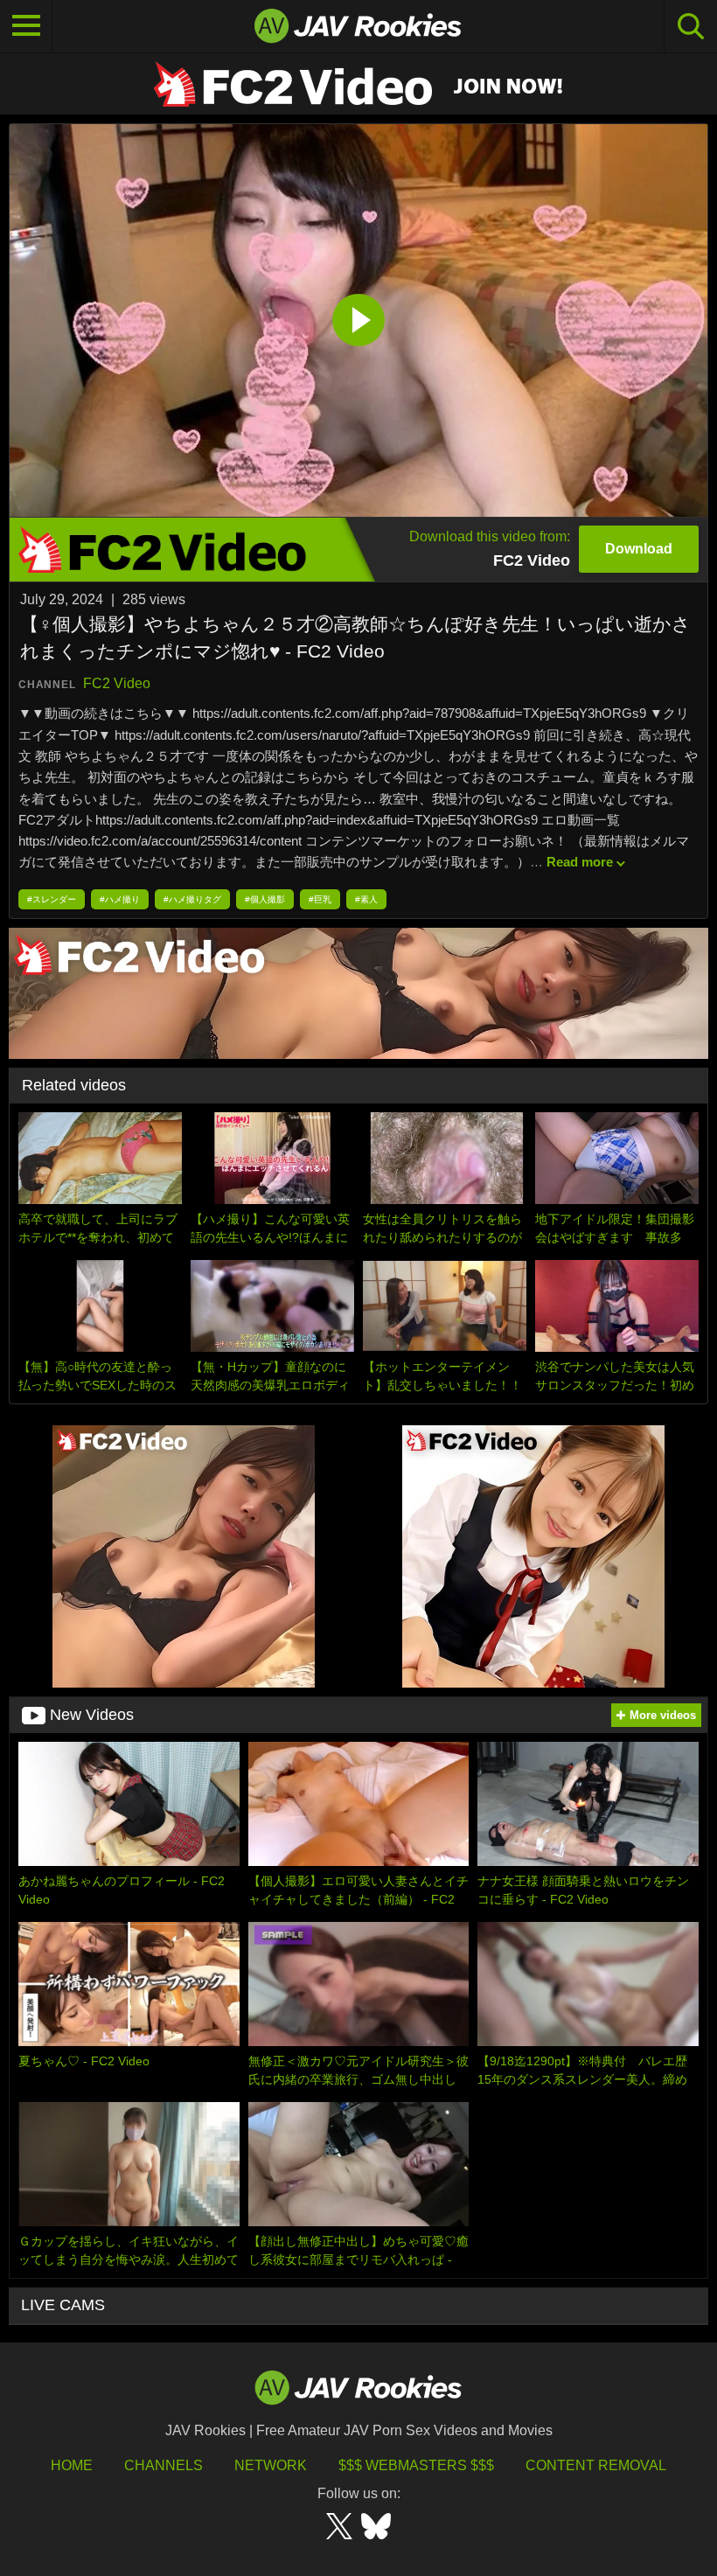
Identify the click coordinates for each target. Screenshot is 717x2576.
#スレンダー (52, 899)
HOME (72, 2465)
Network (271, 2465)
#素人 (366, 899)
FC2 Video (117, 683)
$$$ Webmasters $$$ (416, 2465)
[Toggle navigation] (26, 26)
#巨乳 (320, 899)
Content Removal (596, 2465)
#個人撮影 (265, 899)
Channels (164, 2465)
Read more (580, 862)
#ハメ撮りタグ (192, 899)
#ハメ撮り (120, 899)
